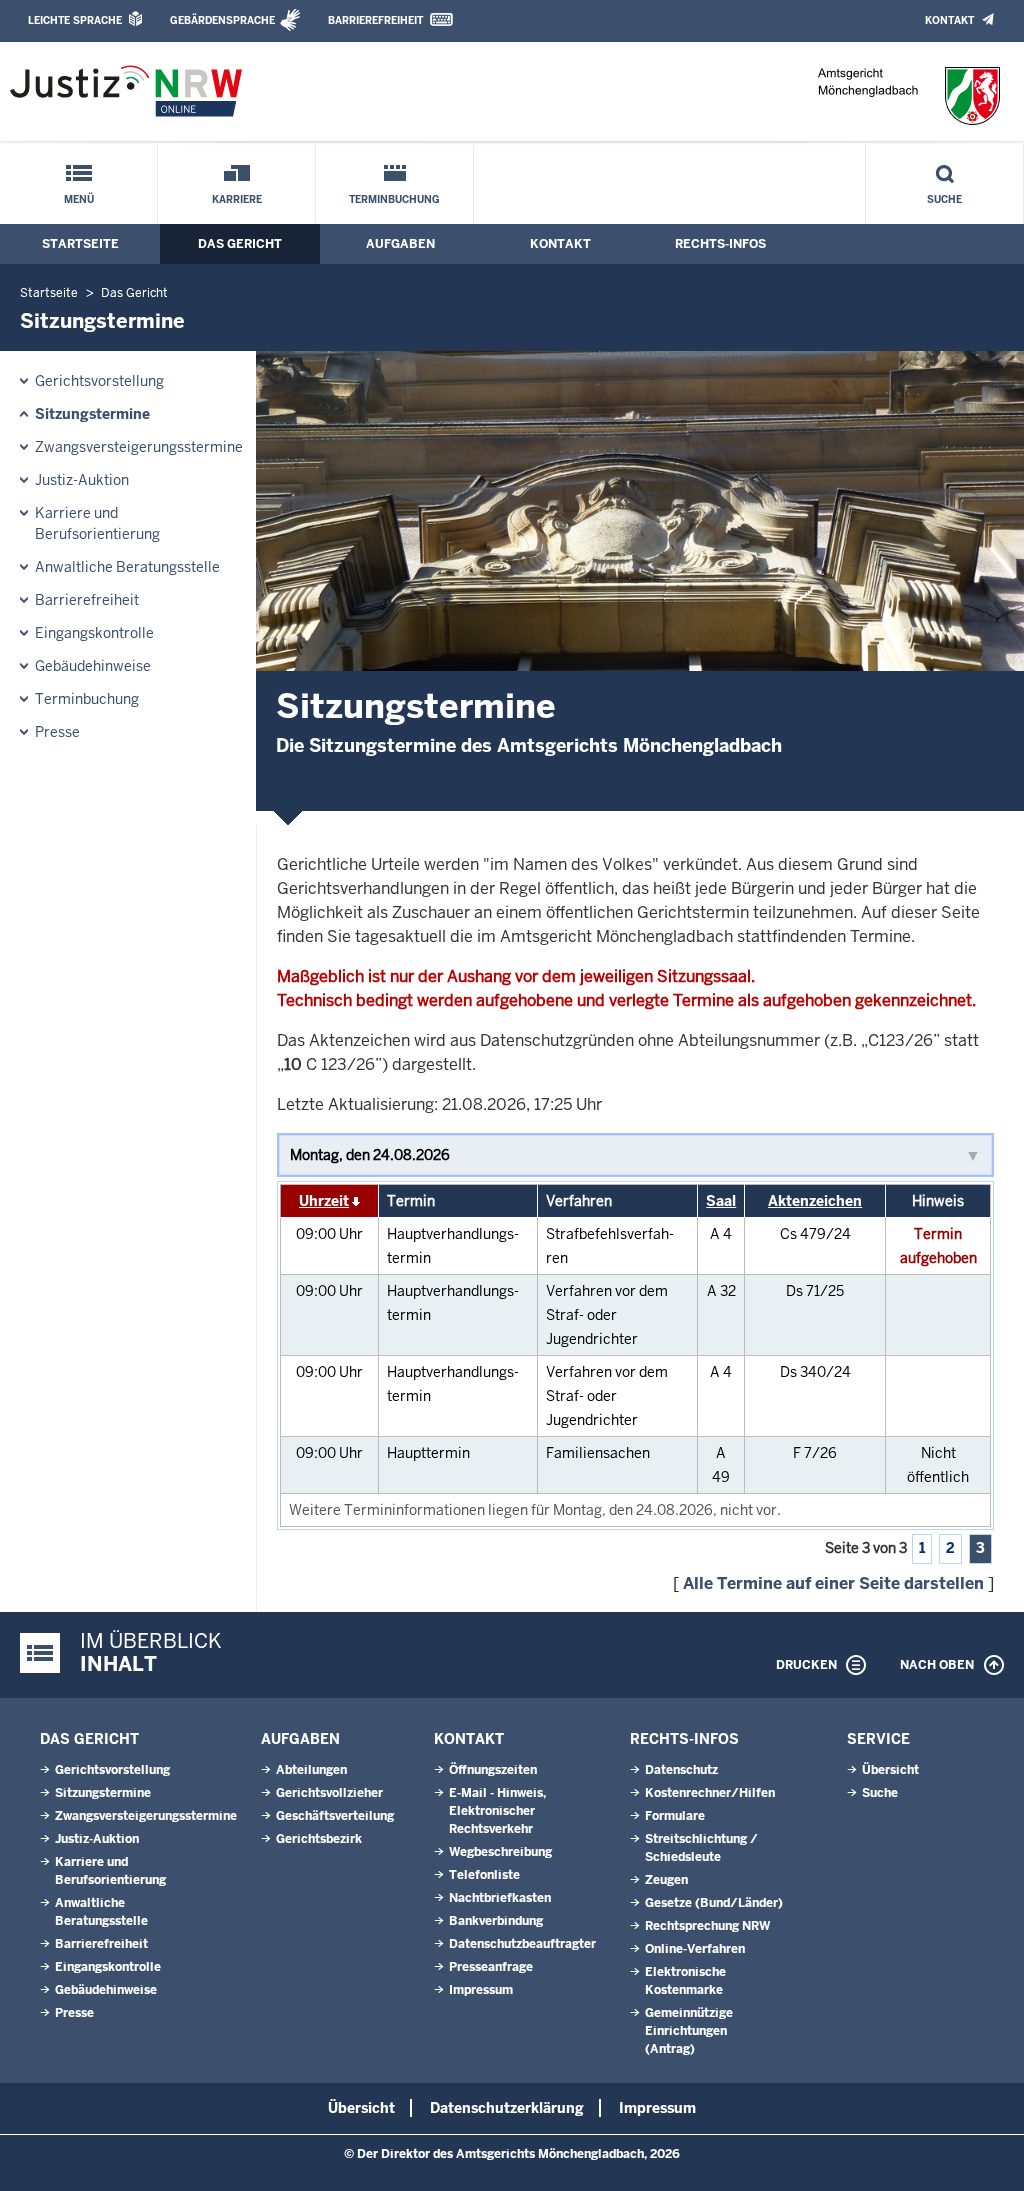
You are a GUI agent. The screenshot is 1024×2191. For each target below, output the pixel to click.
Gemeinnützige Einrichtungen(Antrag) (689, 2031)
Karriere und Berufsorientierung (97, 523)
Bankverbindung (496, 1921)
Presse (57, 732)
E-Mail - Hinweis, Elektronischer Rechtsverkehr (497, 1811)
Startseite (80, 244)
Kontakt (949, 20)
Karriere (237, 199)
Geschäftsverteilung (335, 1816)
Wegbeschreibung (500, 1852)
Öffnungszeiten (493, 1770)
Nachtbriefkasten (500, 1898)
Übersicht (890, 1770)
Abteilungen (311, 1770)
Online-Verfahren (695, 1949)
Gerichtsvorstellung (99, 381)
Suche (944, 199)
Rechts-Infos (720, 244)
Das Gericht (240, 244)
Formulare (675, 1816)
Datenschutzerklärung (507, 2108)
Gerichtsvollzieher (329, 1793)
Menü (79, 199)
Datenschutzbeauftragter (522, 1944)
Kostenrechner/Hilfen (710, 1793)
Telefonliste (484, 1875)
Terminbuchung (394, 199)
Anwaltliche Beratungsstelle (127, 567)
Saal (721, 1201)
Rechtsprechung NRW (707, 1926)
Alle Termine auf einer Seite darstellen (833, 1583)
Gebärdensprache (222, 20)
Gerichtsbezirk (319, 1839)
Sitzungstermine (92, 414)
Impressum (481, 1990)
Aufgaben (400, 244)
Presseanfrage (491, 1967)
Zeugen (666, 1880)
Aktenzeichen (815, 1201)
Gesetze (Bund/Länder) (714, 1903)
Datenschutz (681, 1770)
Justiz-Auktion (82, 480)
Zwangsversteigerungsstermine (139, 447)
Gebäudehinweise (93, 666)
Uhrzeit (324, 1201)
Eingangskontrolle (94, 633)
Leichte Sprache (75, 20)
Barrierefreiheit (375, 20)
